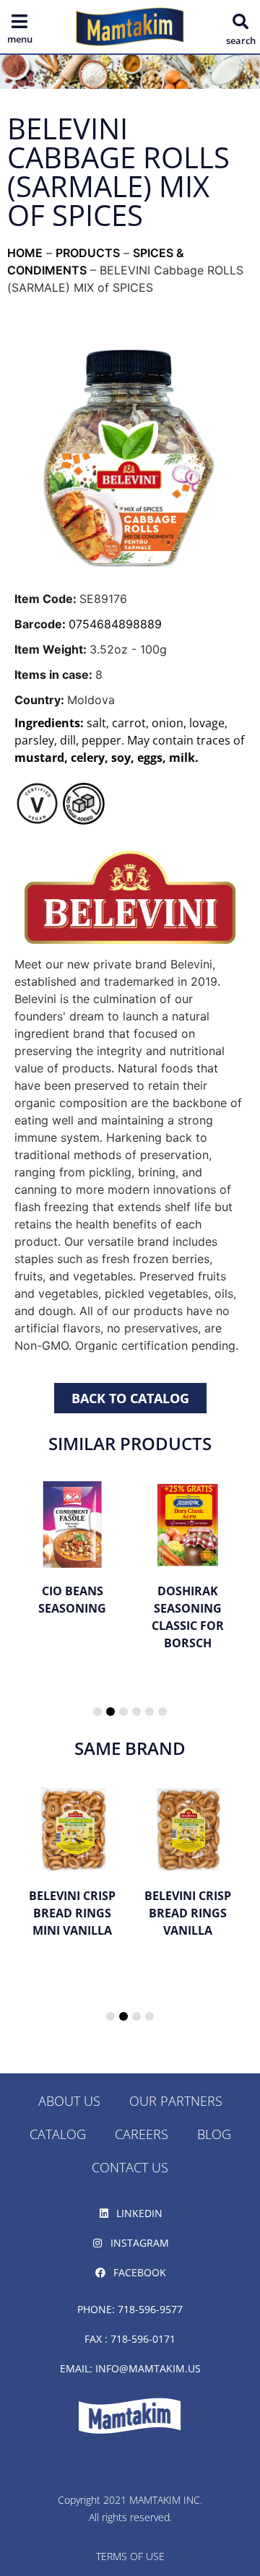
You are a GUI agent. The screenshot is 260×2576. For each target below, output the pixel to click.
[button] (240, 22)
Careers (142, 2134)
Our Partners (176, 2101)
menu (20, 39)
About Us (69, 2101)
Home (25, 253)
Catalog (58, 2134)
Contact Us (130, 2167)
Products (88, 253)
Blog (214, 2134)
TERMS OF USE (130, 2556)
